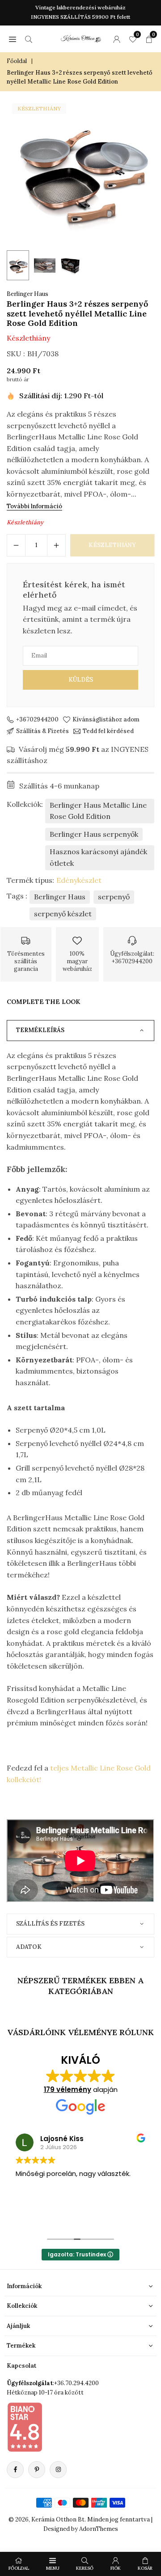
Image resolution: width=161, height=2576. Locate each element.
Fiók (116, 2568)
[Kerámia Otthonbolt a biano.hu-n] (25, 2427)
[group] (80, 172)
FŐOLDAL (19, 2568)
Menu (53, 2568)
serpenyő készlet (63, 914)
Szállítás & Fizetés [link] (42, 731)
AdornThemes (99, 2529)
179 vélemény (68, 2089)
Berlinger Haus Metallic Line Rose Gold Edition (98, 811)
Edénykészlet (79, 880)
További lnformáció (34, 506)
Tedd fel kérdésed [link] (108, 731)
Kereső (85, 2568)
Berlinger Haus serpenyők (94, 834)
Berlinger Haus (28, 294)
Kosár (145, 2568)
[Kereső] (29, 39)
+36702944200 (37, 720)
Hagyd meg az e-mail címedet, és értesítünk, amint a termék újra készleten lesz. (80, 619)
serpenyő (114, 897)
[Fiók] (117, 39)
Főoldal (17, 61)
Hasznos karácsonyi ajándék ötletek (98, 857)
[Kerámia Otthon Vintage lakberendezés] (81, 38)
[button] (13, 39)
